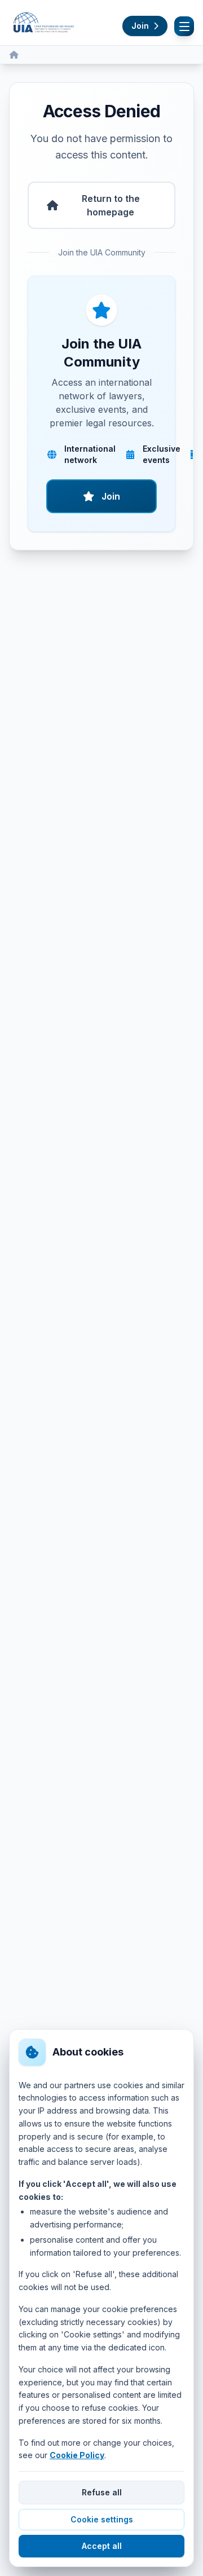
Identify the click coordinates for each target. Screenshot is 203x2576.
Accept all (102, 2546)
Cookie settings (102, 2519)
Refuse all (102, 2492)
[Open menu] (184, 26)
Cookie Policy (77, 2455)
